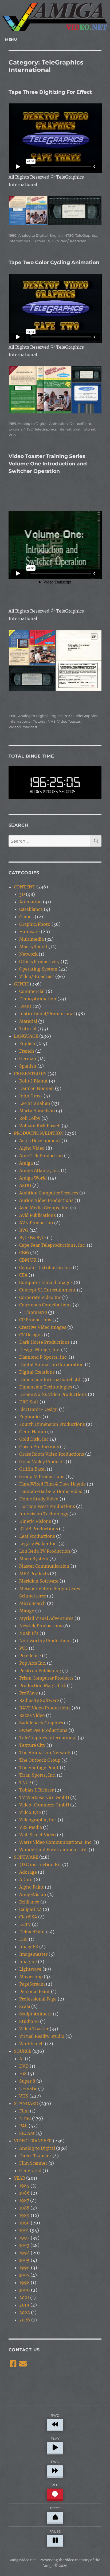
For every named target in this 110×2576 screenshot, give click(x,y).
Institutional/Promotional (47, 1014)
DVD (24, 2066)
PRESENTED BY (30, 1073)
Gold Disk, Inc (34, 1439)
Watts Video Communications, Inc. (56, 1842)
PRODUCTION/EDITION (39, 1133)
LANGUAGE (26, 1036)
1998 (24, 2283)
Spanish (28, 1066)
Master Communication (44, 1566)
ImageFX (29, 1947)
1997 (24, 2275)
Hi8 (23, 2074)
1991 (24, 2230)
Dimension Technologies (46, 1387)
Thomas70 (36, 1312)
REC (55, 2485)
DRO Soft (29, 1402)
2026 (25, 2320)
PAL (23, 2126)
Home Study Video (39, 1499)
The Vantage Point (39, 1768)
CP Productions (35, 1320)
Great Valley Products (42, 1462)
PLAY (55, 2439)
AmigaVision (33, 1894)
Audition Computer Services (49, 1193)
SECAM (27, 2133)
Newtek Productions (41, 1626)
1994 (24, 2253)
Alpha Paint (32, 1887)
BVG (24, 1230)
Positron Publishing (40, 1671)
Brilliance (29, 1902)
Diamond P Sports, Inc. (43, 1357)
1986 (24, 2193)
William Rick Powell (40, 1126)
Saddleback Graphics (41, 1723)
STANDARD (26, 2103)
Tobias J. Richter (36, 1790)
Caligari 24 (30, 1909)
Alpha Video (32, 1148)
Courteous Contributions (45, 1305)
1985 (24, 2185)
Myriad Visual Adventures (46, 1618)
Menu (11, 39)
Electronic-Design (39, 1409)
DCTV (25, 1924)
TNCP (25, 1782)
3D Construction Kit (40, 1865)
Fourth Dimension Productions (52, 1424)
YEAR (19, 2178)
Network (28, 954)
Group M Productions (42, 1476)
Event (25, 1006)
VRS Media (31, 1827)
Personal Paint (35, 1991)
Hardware (30, 932)
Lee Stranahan (35, 1103)
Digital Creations (37, 1372)
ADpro (26, 1879)
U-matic (28, 2088)
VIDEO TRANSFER (33, 2141)
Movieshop (31, 1977)
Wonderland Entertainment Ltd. (53, 1850)
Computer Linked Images (46, 1282)
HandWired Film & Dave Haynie (52, 1484)
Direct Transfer (35, 2156)
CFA (23, 1275)
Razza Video (32, 1715)
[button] (28, 211)
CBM (24, 1253)
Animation (58, 424)
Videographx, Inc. (38, 1820)
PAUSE (55, 2531)
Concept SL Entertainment (48, 1290)
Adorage (28, 1872)
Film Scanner (33, 2163)
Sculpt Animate (36, 2014)
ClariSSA (28, 1917)
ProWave (29, 1693)
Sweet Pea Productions (43, 1730)
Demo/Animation (38, 999)
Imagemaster (33, 1954)
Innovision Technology (44, 1514)
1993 (24, 2245)
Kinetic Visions (35, 1521)
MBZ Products (34, 1573)
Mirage (27, 1611)
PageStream (32, 1984)
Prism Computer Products (46, 1678)
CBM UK (28, 1260)
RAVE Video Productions (45, 1708)
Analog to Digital (33, 235)
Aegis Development (40, 1141)
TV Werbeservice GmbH (44, 1797)
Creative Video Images (43, 1327)
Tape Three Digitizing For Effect (50, 92)
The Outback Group (40, 1760)
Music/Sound (33, 947)
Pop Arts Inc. (33, 1663)
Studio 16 (29, 2021)
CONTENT (25, 887)
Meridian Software (39, 1581)
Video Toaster (69, 721)
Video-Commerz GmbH (44, 1805)
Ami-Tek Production (41, 1156)
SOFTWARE (26, 1857)
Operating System (38, 969)
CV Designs (31, 1335)
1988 (24, 2208)
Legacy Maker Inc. (38, 1544)
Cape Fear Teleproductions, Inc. (52, 1245)
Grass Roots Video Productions (52, 1454)
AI (21, 2059)
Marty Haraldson (37, 1111)
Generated (30, 2171)
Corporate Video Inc (40, 1297)
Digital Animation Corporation (52, 1365)
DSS (23, 1939)
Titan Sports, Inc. (38, 1775)
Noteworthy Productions (45, 1641)
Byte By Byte (33, 1238)
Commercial (32, 991)
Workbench (32, 2044)
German (28, 1058)
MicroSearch (33, 1603)
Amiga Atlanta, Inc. (40, 1170)
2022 (25, 2312)
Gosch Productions (39, 1447)
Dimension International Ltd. (50, 1379)
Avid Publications (38, 1215)
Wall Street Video (38, 1835)
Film (24, 2111)
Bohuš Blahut (34, 1081)
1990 (13, 235)
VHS (52, 241)
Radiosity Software (39, 1700)
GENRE (21, 984)
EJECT (55, 2508)
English (56, 235)
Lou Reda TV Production (45, 1551)
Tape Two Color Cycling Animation (54, 262)
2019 (24, 2305)
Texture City (32, 1745)
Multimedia (32, 939)
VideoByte (30, 1812)
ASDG (25, 1185)
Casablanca (31, 909)
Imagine (28, 1962)
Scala (25, 2006)
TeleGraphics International (57, 429)
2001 (24, 2297)
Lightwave (30, 1969)
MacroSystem (34, 1559)
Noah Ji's (29, 1633)
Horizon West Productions (47, 1506)
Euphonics (30, 1417)
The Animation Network (45, 1753)
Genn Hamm (33, 1432)
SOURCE (23, 2051)
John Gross (31, 1096)
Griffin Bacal (32, 1469)
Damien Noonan (37, 1088)
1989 (12, 424)
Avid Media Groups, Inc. (44, 1208)
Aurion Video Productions (46, 1200)
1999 (25, 2290)
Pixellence (30, 1656)
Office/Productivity (39, 961)
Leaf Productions (37, 1536)
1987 (24, 2200)
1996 (25, 2268)
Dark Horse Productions (44, 1342)
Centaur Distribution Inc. (46, 1267)
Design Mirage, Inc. (40, 1350)
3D (22, 894)
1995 (24, 2260)
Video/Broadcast (72, 241)
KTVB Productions (39, 1529)
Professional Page (38, 1999)
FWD (55, 2462)
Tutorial (40, 241)
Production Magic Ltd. (43, 1685)
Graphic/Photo (35, 924)
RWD (55, 2415)
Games (26, 917)
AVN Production (36, 1223)
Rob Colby (30, 1118)
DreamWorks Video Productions (53, 1394)
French (27, 1051)
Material (28, 1021)
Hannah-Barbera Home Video (51, 1491)
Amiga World (33, 1178)
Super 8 (27, 2081)
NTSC (69, 235)
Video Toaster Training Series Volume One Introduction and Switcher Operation (48, 464)
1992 (24, 2238)
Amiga (26, 1163)
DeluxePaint (80, 424)
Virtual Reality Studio (42, 2036)
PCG (23, 1648)
